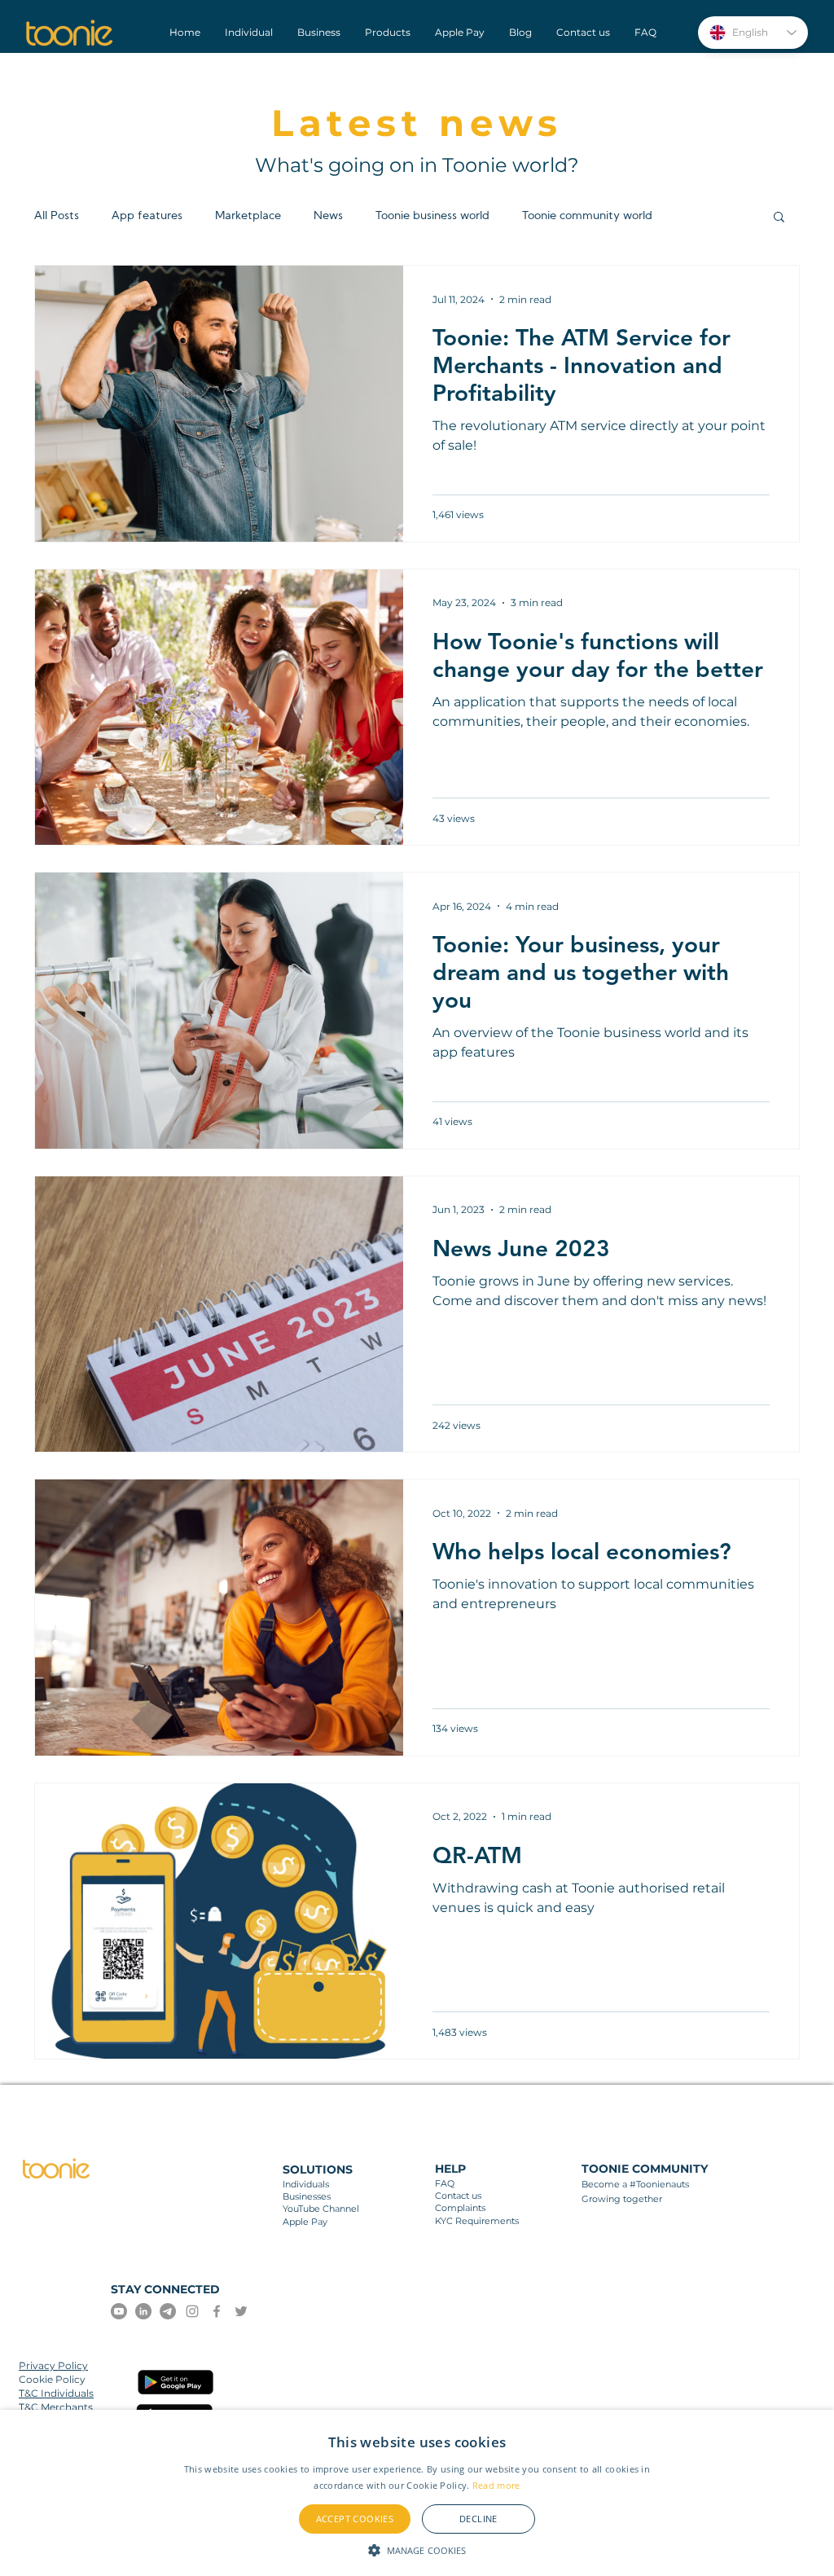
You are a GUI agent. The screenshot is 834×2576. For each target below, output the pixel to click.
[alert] (417, 2493)
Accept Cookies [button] (355, 2519)
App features (147, 216)
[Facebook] (217, 2311)
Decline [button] (478, 2519)
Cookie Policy (52, 2379)
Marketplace (248, 216)
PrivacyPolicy (53, 2365)
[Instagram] (192, 2311)
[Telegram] (168, 2311)
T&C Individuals (56, 2393)
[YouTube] (119, 2311)
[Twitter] (241, 2311)
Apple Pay (305, 2222)
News (328, 216)
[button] (779, 218)
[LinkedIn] (143, 2311)
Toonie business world (432, 216)
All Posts (57, 216)
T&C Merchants (56, 2407)
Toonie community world (587, 216)
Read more (496, 2485)
